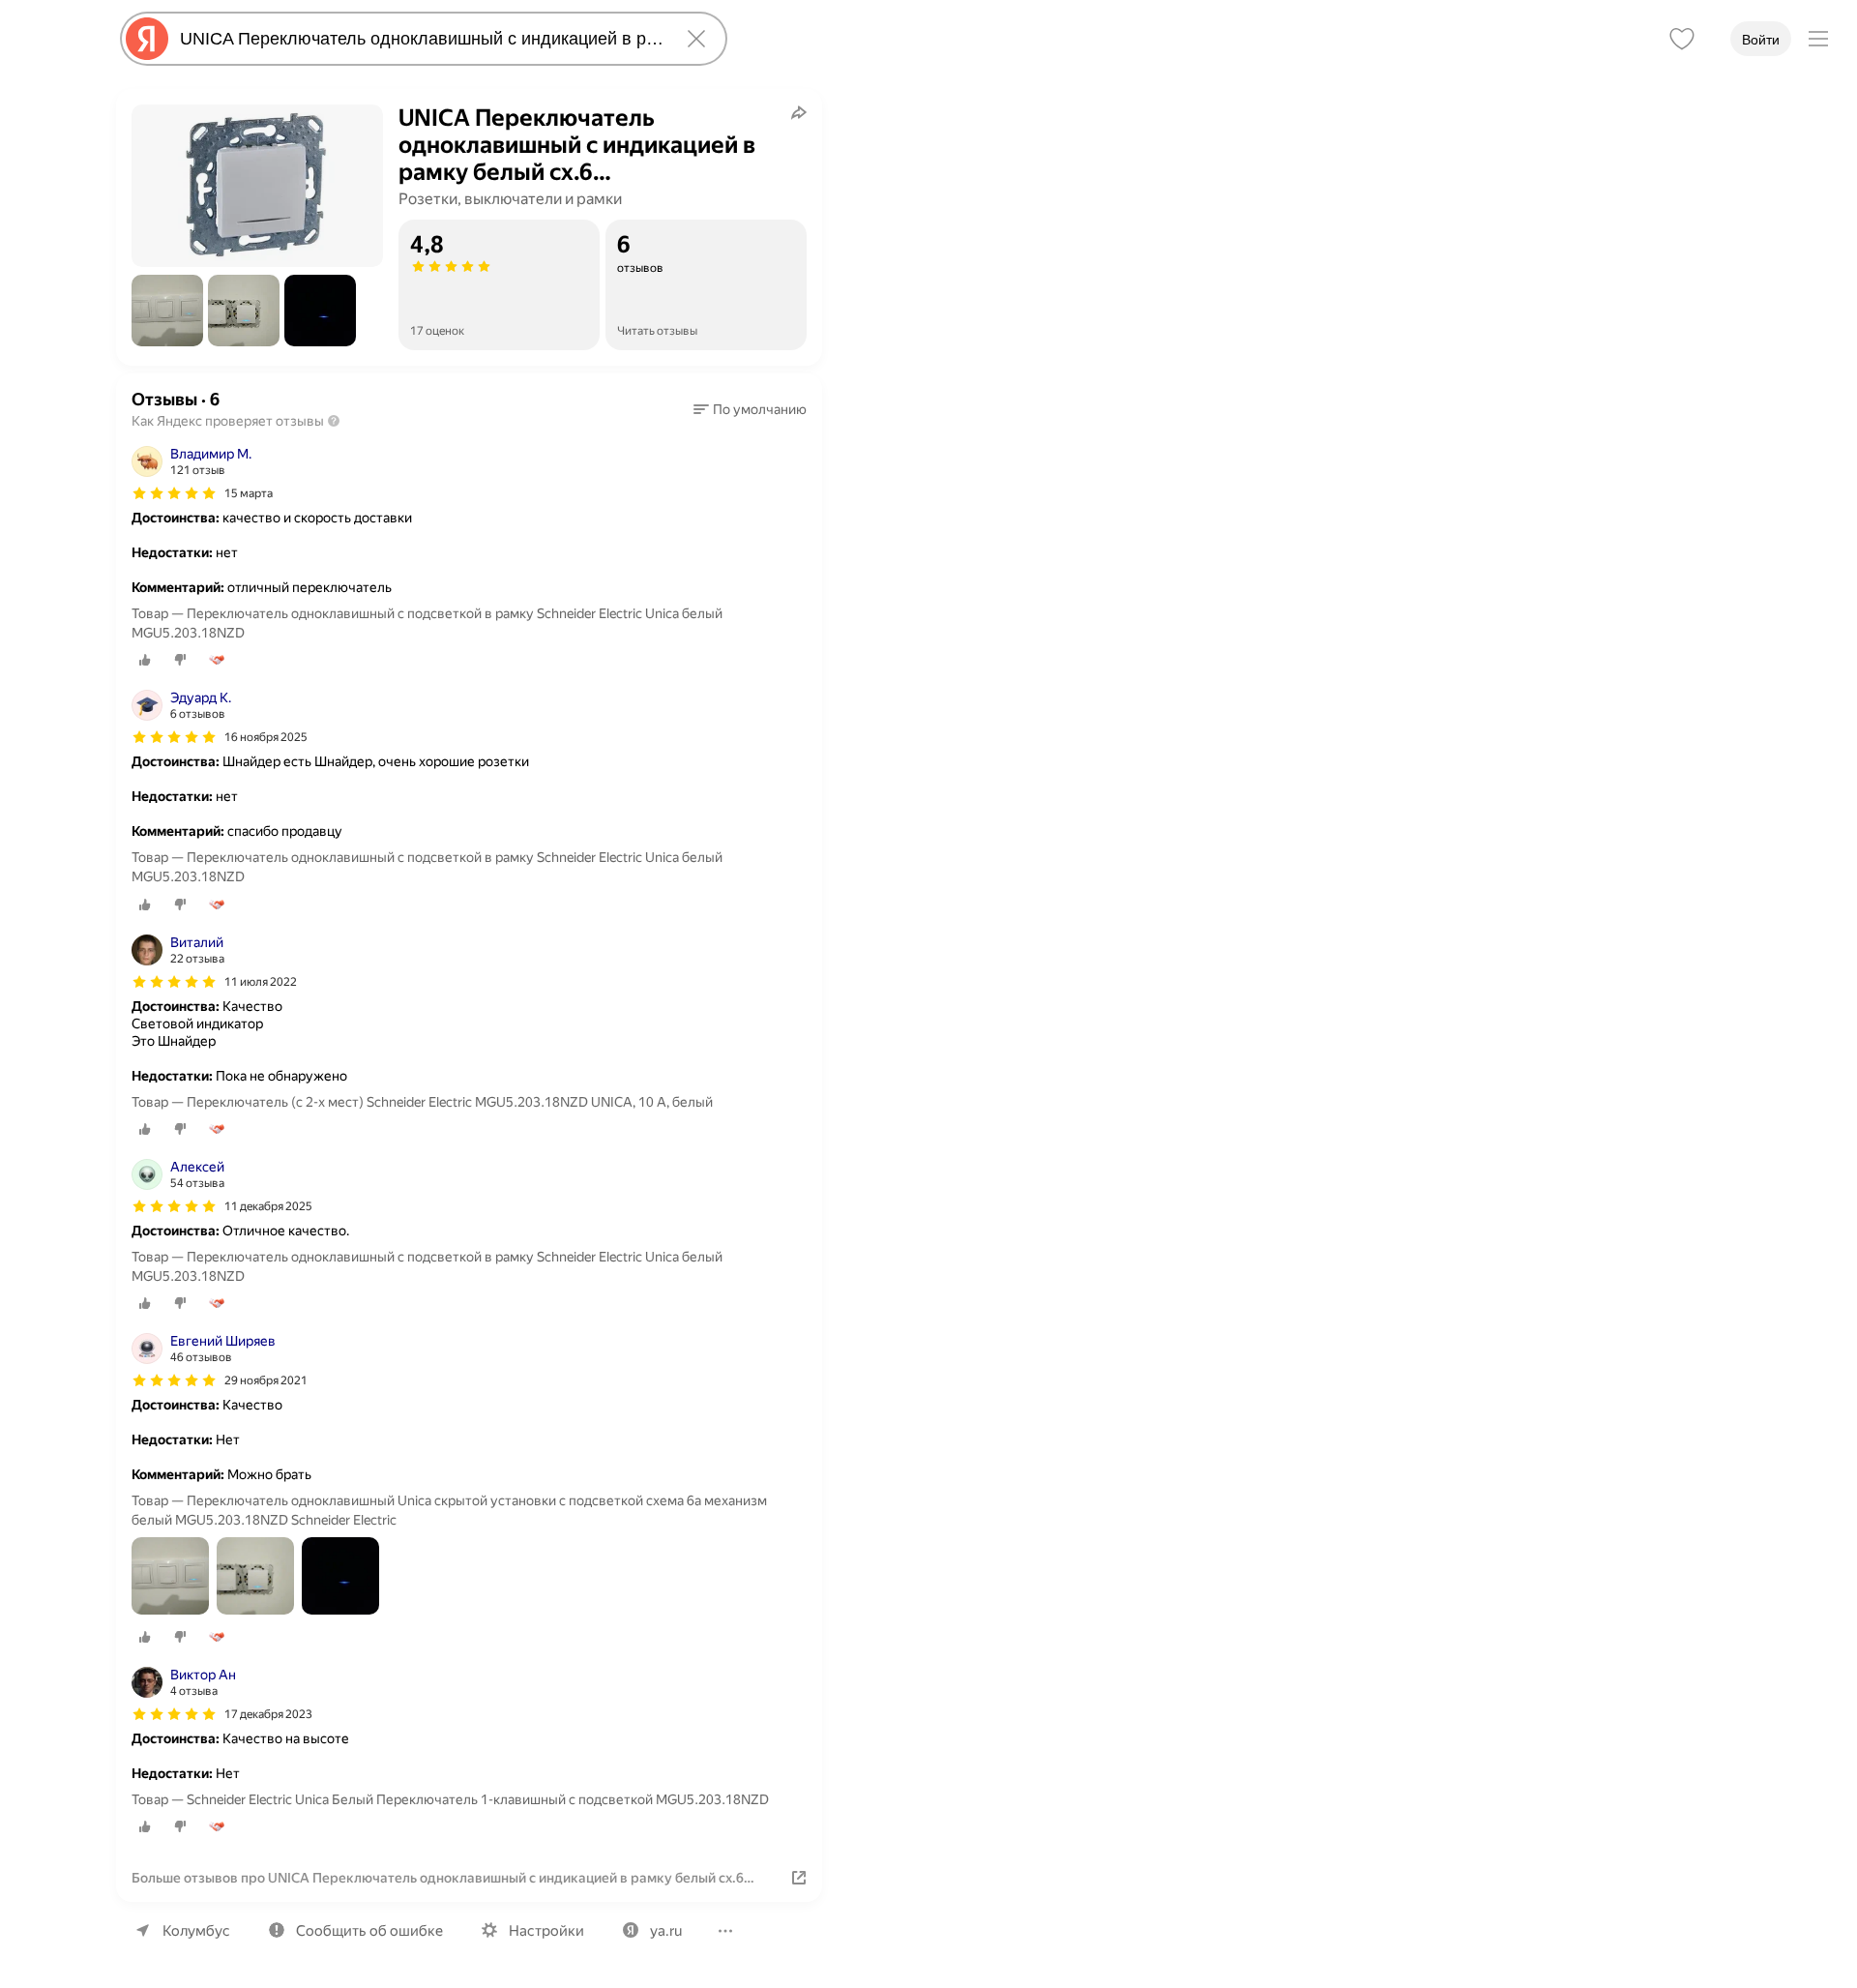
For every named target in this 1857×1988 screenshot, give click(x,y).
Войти (1761, 40)
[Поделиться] (799, 112)
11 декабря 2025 (268, 1206)
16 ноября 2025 (266, 737)
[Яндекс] (147, 39)
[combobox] (420, 39)
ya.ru (666, 1931)
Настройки (546, 1931)
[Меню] (1818, 39)
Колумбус (196, 1931)
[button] (167, 311)
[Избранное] (1682, 39)
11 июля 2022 (261, 982)
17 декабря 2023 (268, 1714)
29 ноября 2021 (266, 1380)
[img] (174, 493)
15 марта (249, 493)
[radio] (145, 660)
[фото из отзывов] (170, 1577)
